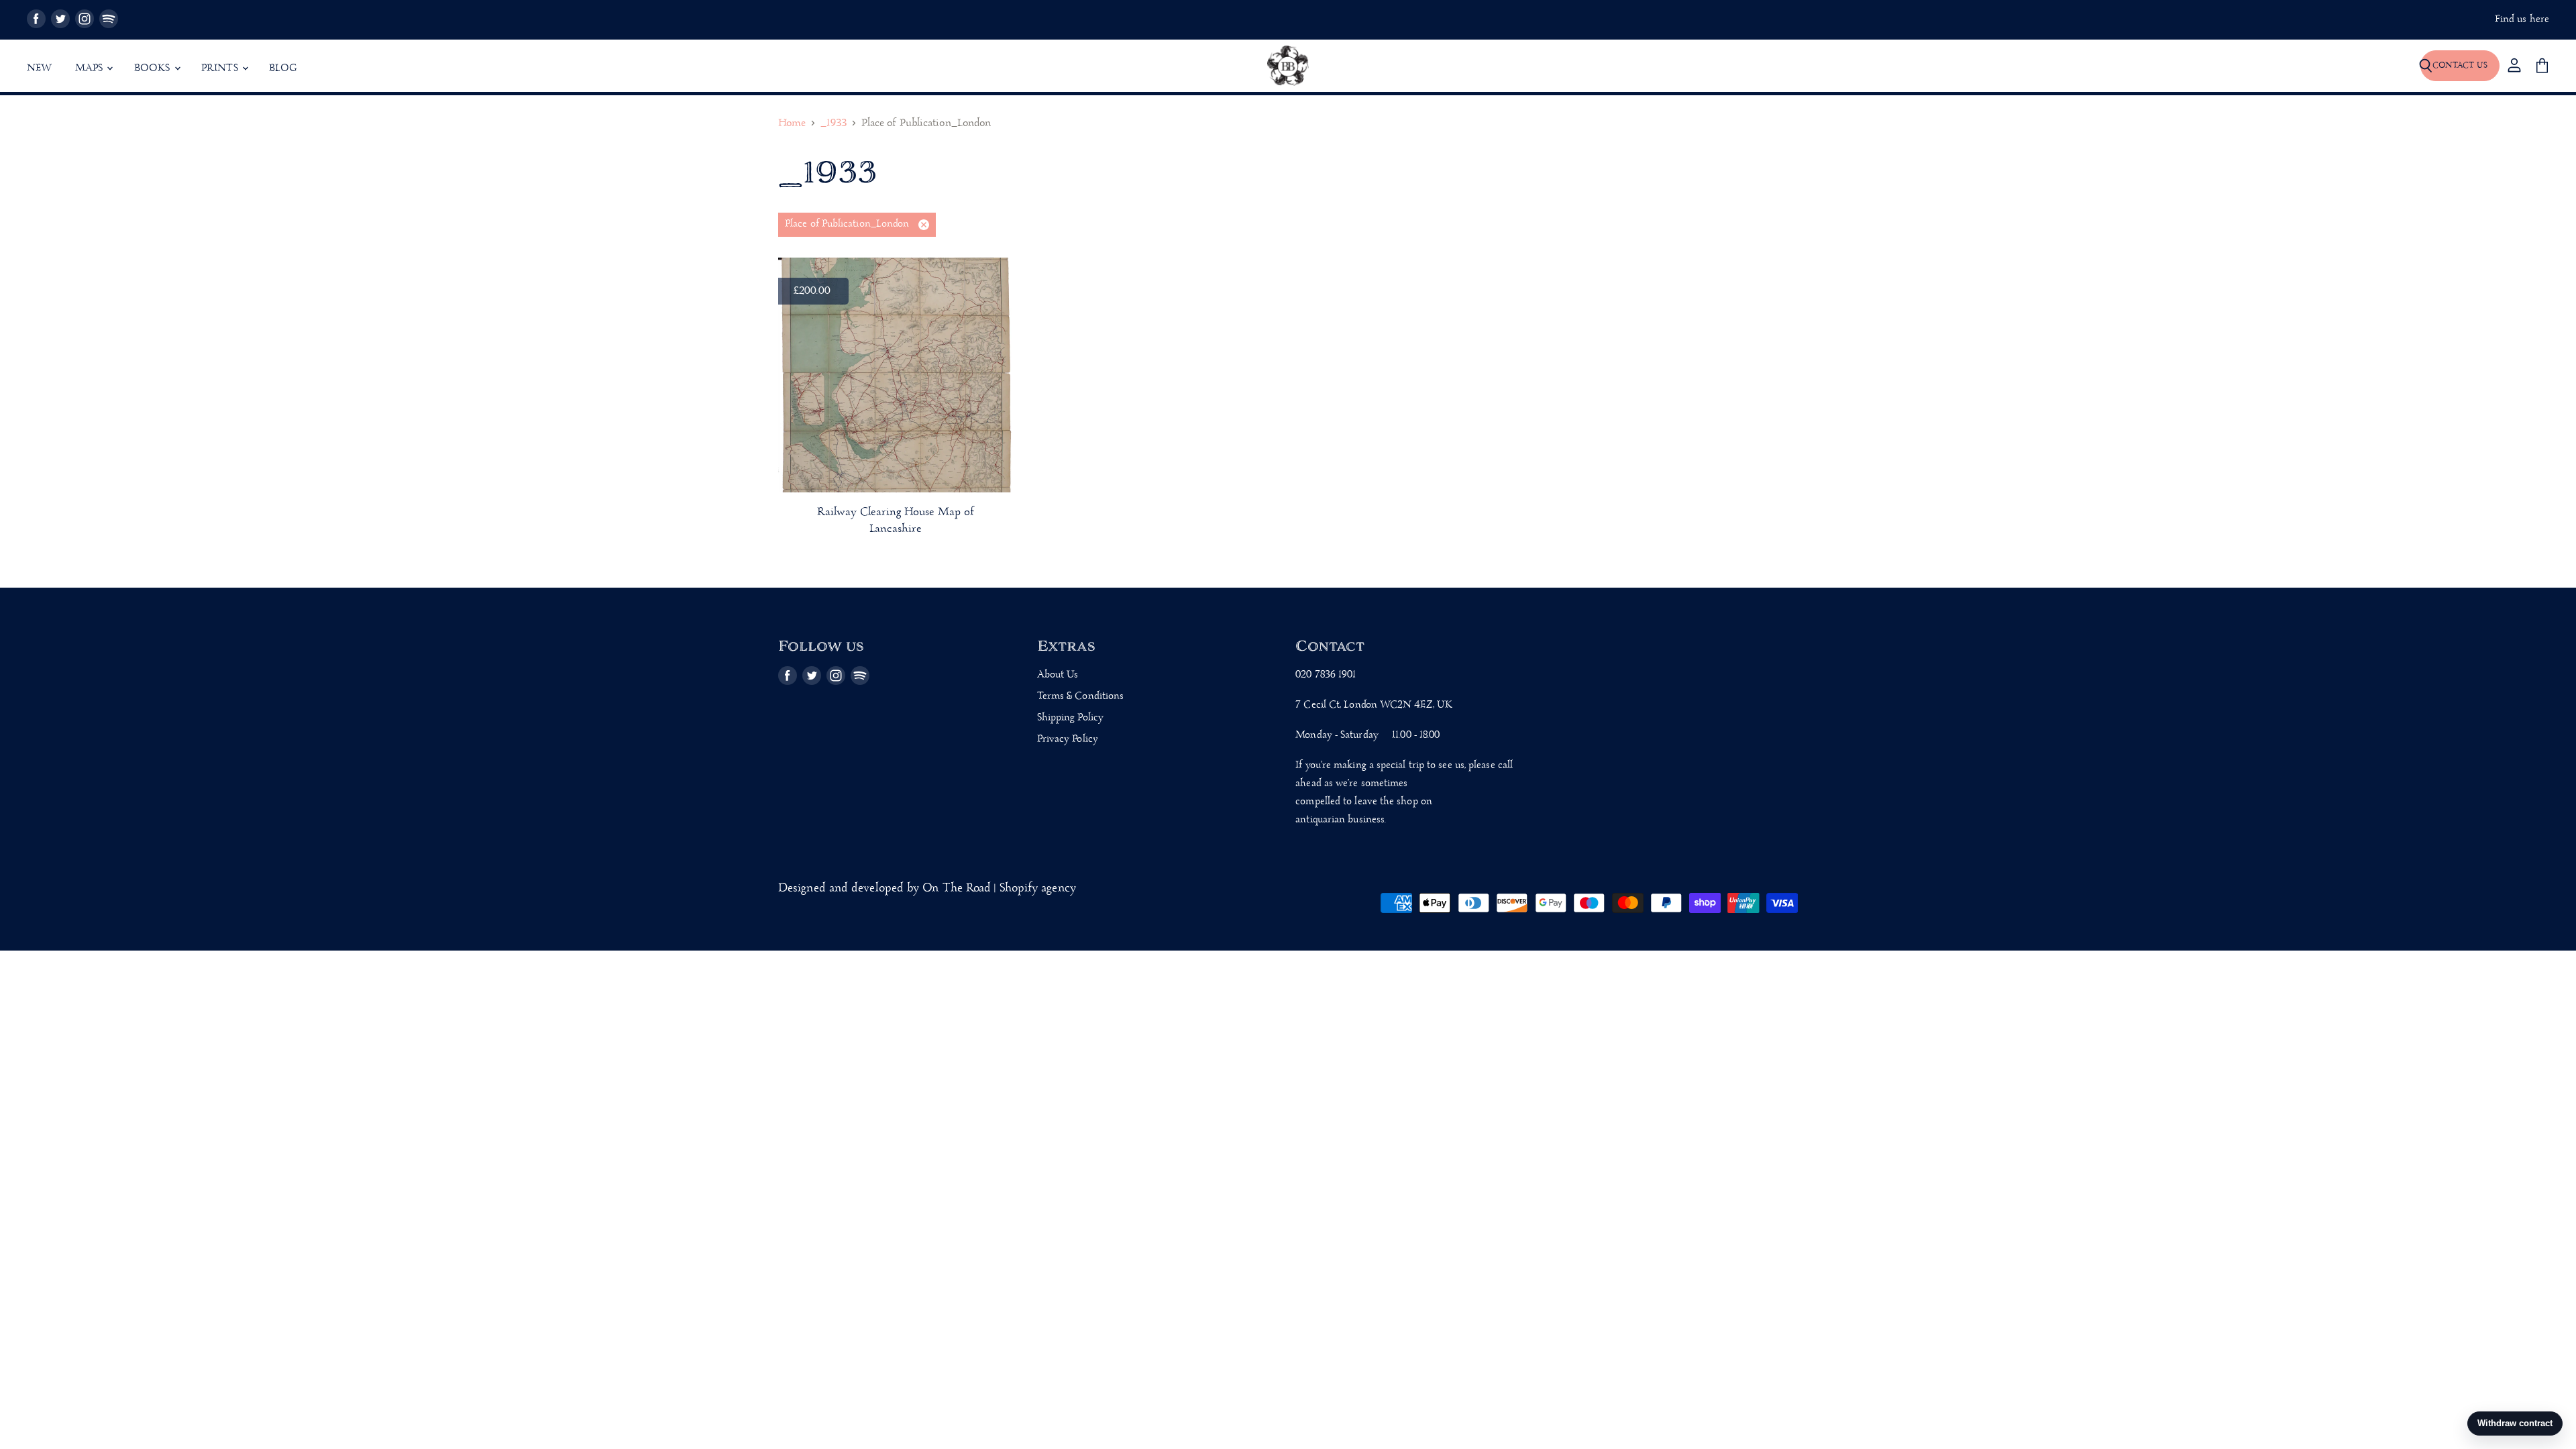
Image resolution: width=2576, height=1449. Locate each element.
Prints (221, 68)
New (40, 68)
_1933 (833, 124)
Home (792, 124)
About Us (1058, 675)
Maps (91, 68)
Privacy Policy (1068, 739)
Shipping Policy (1070, 718)
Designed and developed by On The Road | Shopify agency (927, 889)
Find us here (2522, 20)
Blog (283, 68)
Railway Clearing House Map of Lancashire (896, 521)
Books (154, 68)
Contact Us (2460, 65)
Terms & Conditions (1081, 696)
